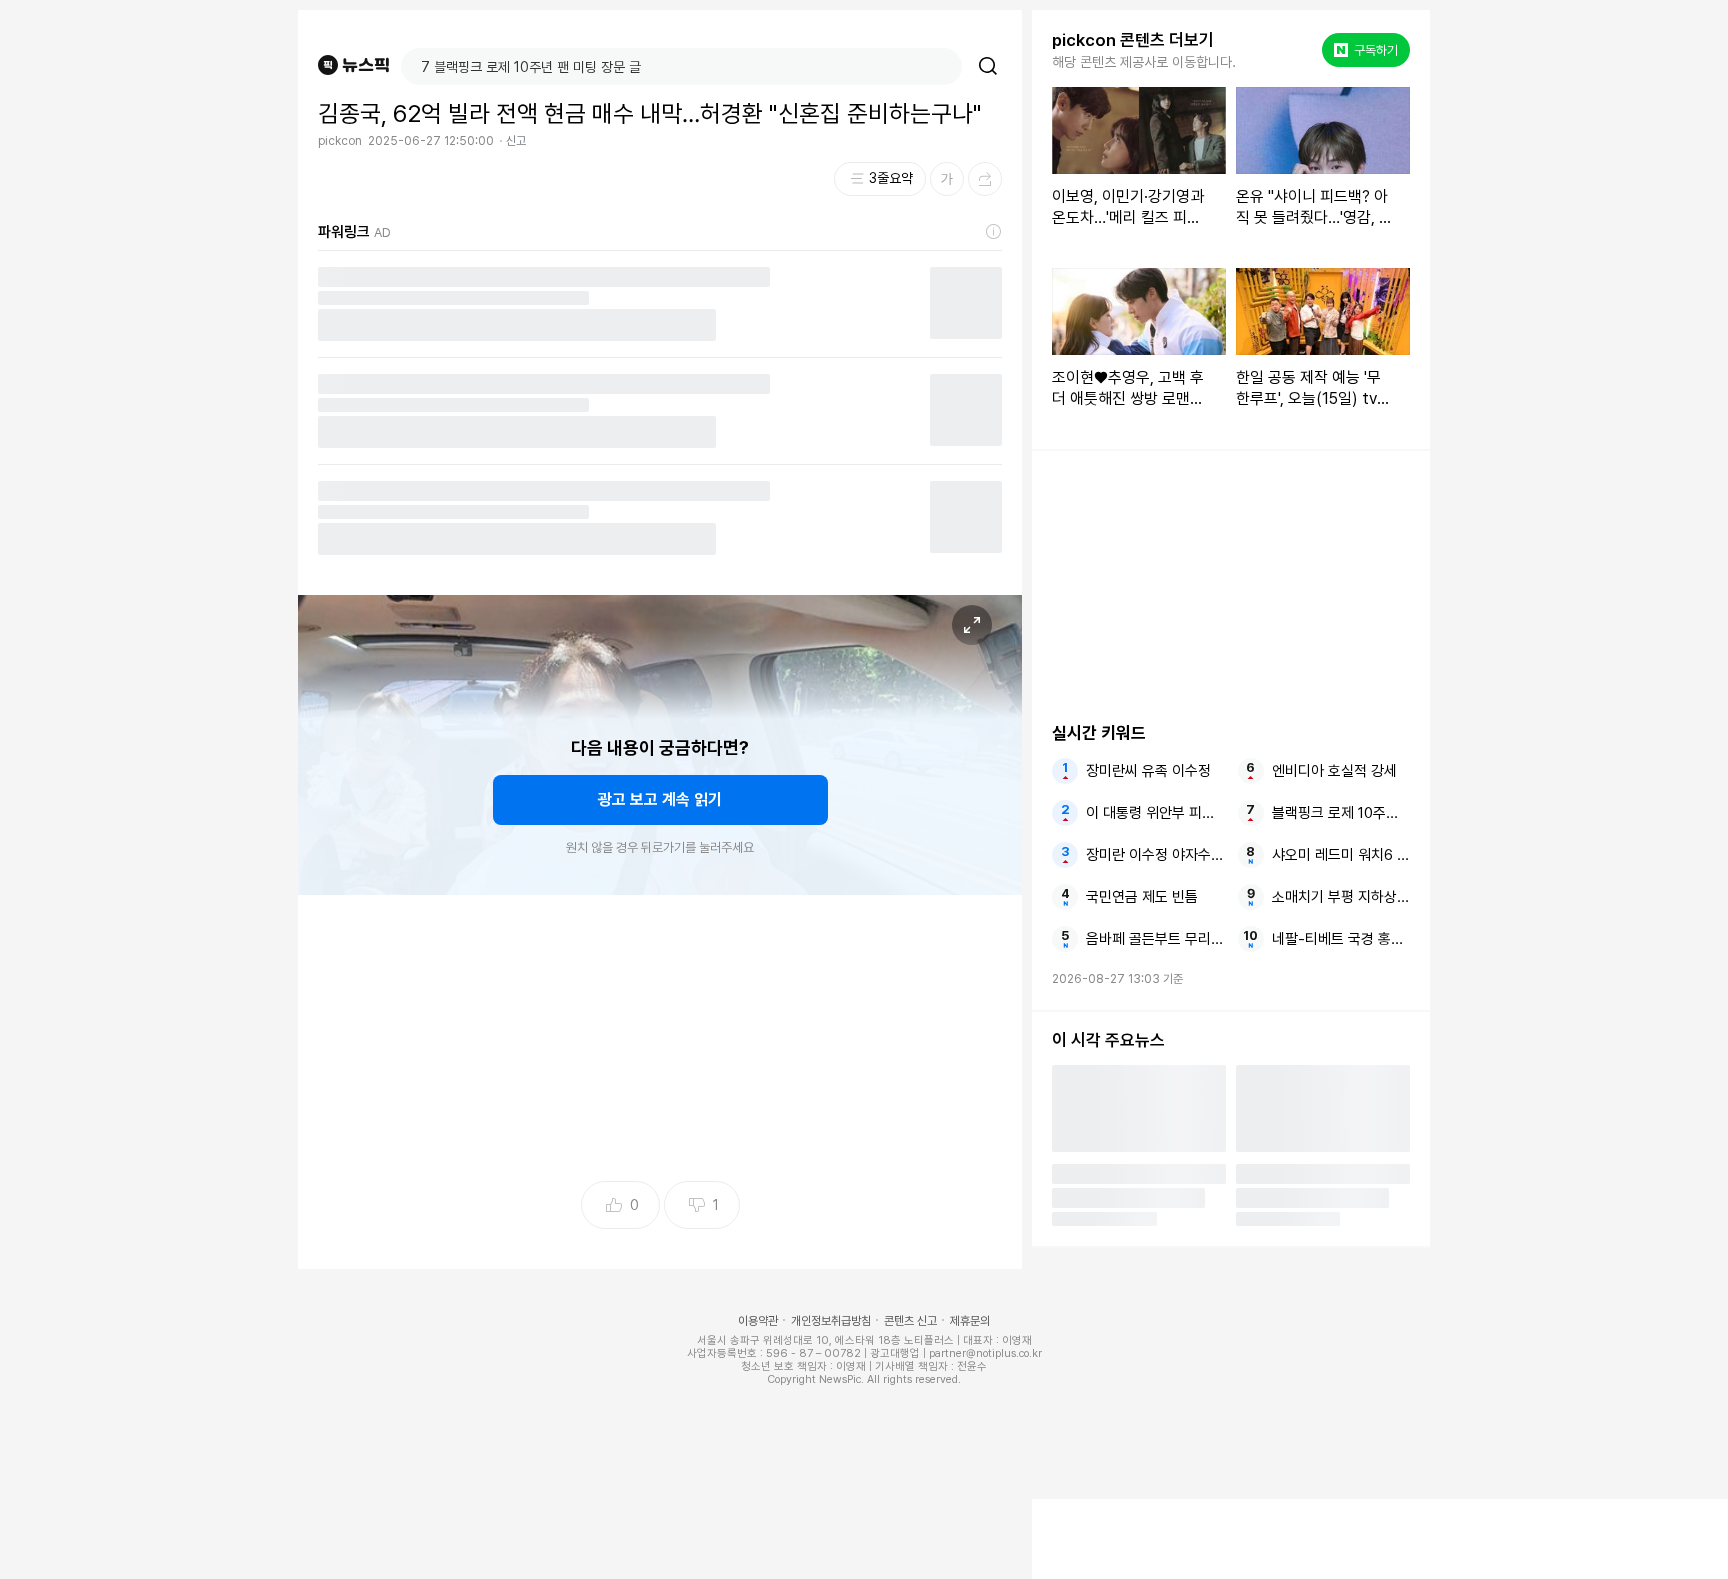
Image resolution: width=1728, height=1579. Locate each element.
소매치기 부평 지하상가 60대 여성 (1341, 897)
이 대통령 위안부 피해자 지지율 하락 (1155, 813)
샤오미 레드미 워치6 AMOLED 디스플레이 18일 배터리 (1341, 855)
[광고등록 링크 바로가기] (994, 232)
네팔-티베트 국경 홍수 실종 (1341, 939)
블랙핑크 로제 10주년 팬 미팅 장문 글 (1341, 813)
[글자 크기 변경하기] (947, 179)
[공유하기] (985, 179)
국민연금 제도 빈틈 (1142, 897)
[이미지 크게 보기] (972, 625)
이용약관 (758, 1321)
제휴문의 (970, 1321)
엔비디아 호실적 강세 (1334, 771)
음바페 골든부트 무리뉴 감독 (1155, 939)
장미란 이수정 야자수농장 (1155, 855)
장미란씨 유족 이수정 (1148, 771)
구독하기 (1368, 50)
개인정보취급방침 (831, 1321)
